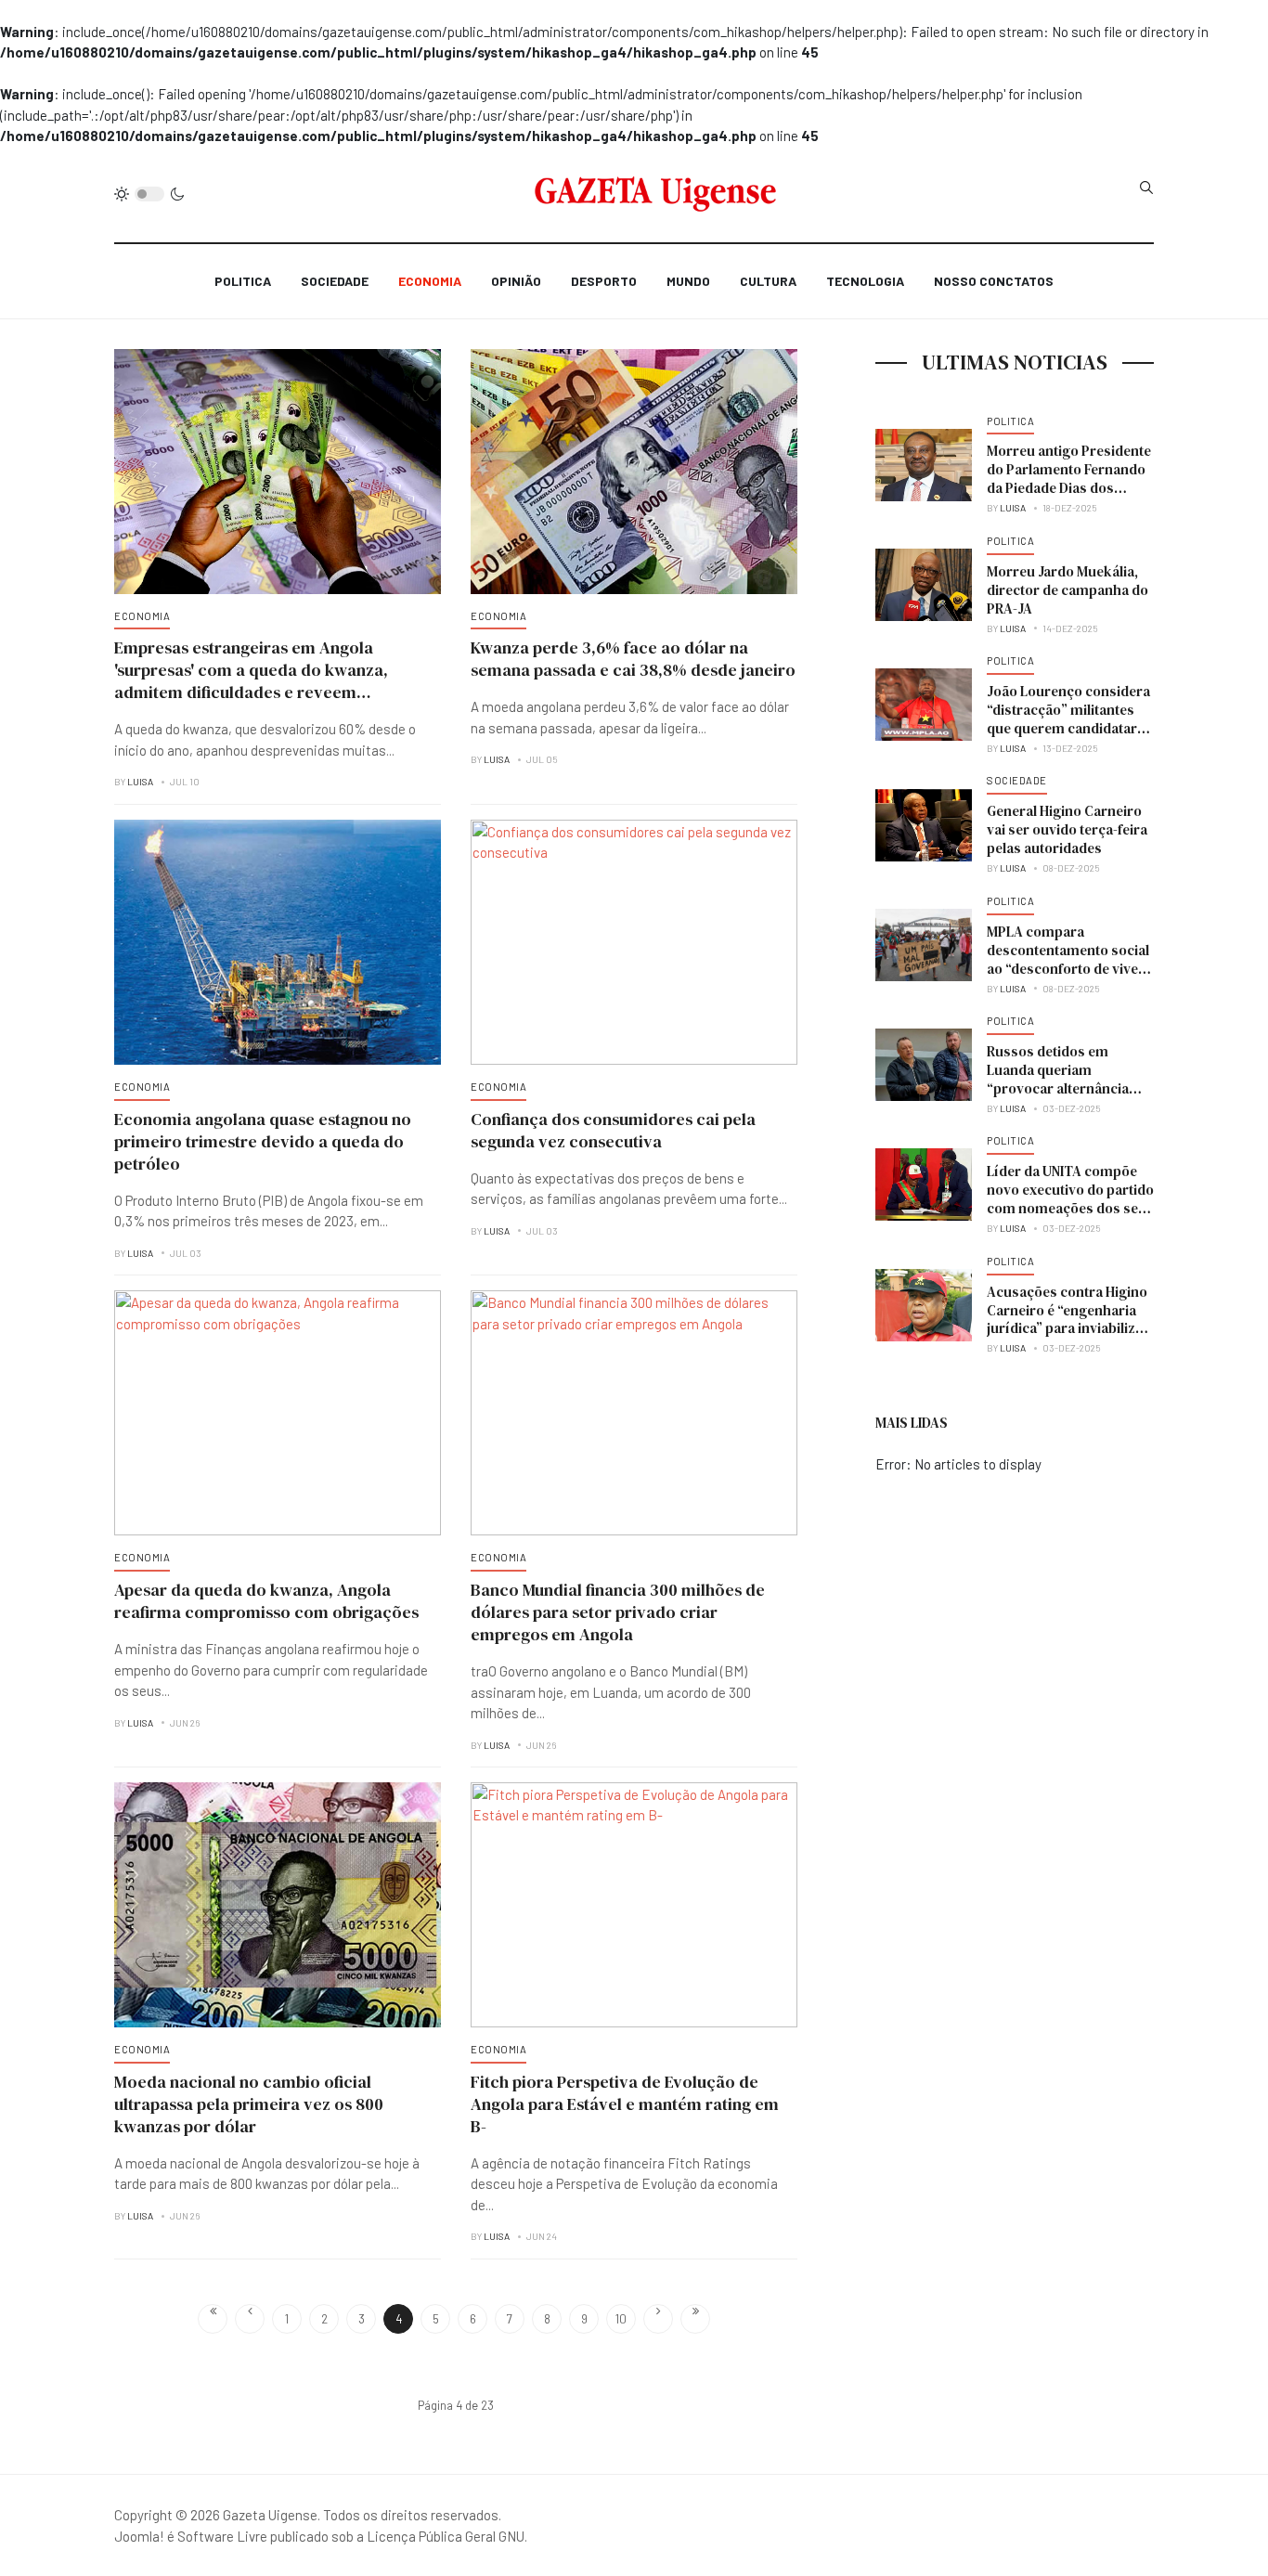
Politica (243, 281)
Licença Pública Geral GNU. (447, 2536)
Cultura (768, 281)
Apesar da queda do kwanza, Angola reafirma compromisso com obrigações (266, 1601)
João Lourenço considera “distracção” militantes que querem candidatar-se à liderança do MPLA (1068, 719)
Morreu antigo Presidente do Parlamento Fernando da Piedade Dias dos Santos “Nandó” (1069, 479)
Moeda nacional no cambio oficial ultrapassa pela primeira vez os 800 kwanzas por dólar (249, 2104)
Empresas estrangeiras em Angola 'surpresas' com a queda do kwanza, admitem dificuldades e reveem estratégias (251, 681)
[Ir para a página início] (213, 2319)
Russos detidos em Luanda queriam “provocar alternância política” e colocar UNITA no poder (1066, 1088)
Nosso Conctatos (994, 281)
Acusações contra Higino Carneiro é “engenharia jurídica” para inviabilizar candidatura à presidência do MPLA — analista (1070, 1329)
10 (621, 2319)
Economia (430, 281)
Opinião (516, 281)
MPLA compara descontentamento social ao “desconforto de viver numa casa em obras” (1068, 959)
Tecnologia (865, 281)
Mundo (688, 281)
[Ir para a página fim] (695, 2319)
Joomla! (139, 2536)
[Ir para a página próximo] (658, 2319)
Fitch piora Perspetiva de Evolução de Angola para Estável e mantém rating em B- (625, 2104)
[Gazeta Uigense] (656, 194)
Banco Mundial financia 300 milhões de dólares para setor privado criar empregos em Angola (618, 1612)
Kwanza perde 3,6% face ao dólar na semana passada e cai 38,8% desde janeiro (633, 659)
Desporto (604, 281)
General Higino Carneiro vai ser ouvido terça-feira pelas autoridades (1067, 829)
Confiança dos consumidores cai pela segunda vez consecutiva (613, 1130)
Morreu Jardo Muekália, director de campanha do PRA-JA (1067, 590)
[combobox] (1146, 188)
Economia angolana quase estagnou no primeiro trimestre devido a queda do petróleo (263, 1141)
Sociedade (335, 281)
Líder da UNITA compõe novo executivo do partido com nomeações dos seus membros (1070, 1199)
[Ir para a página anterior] (250, 2319)
